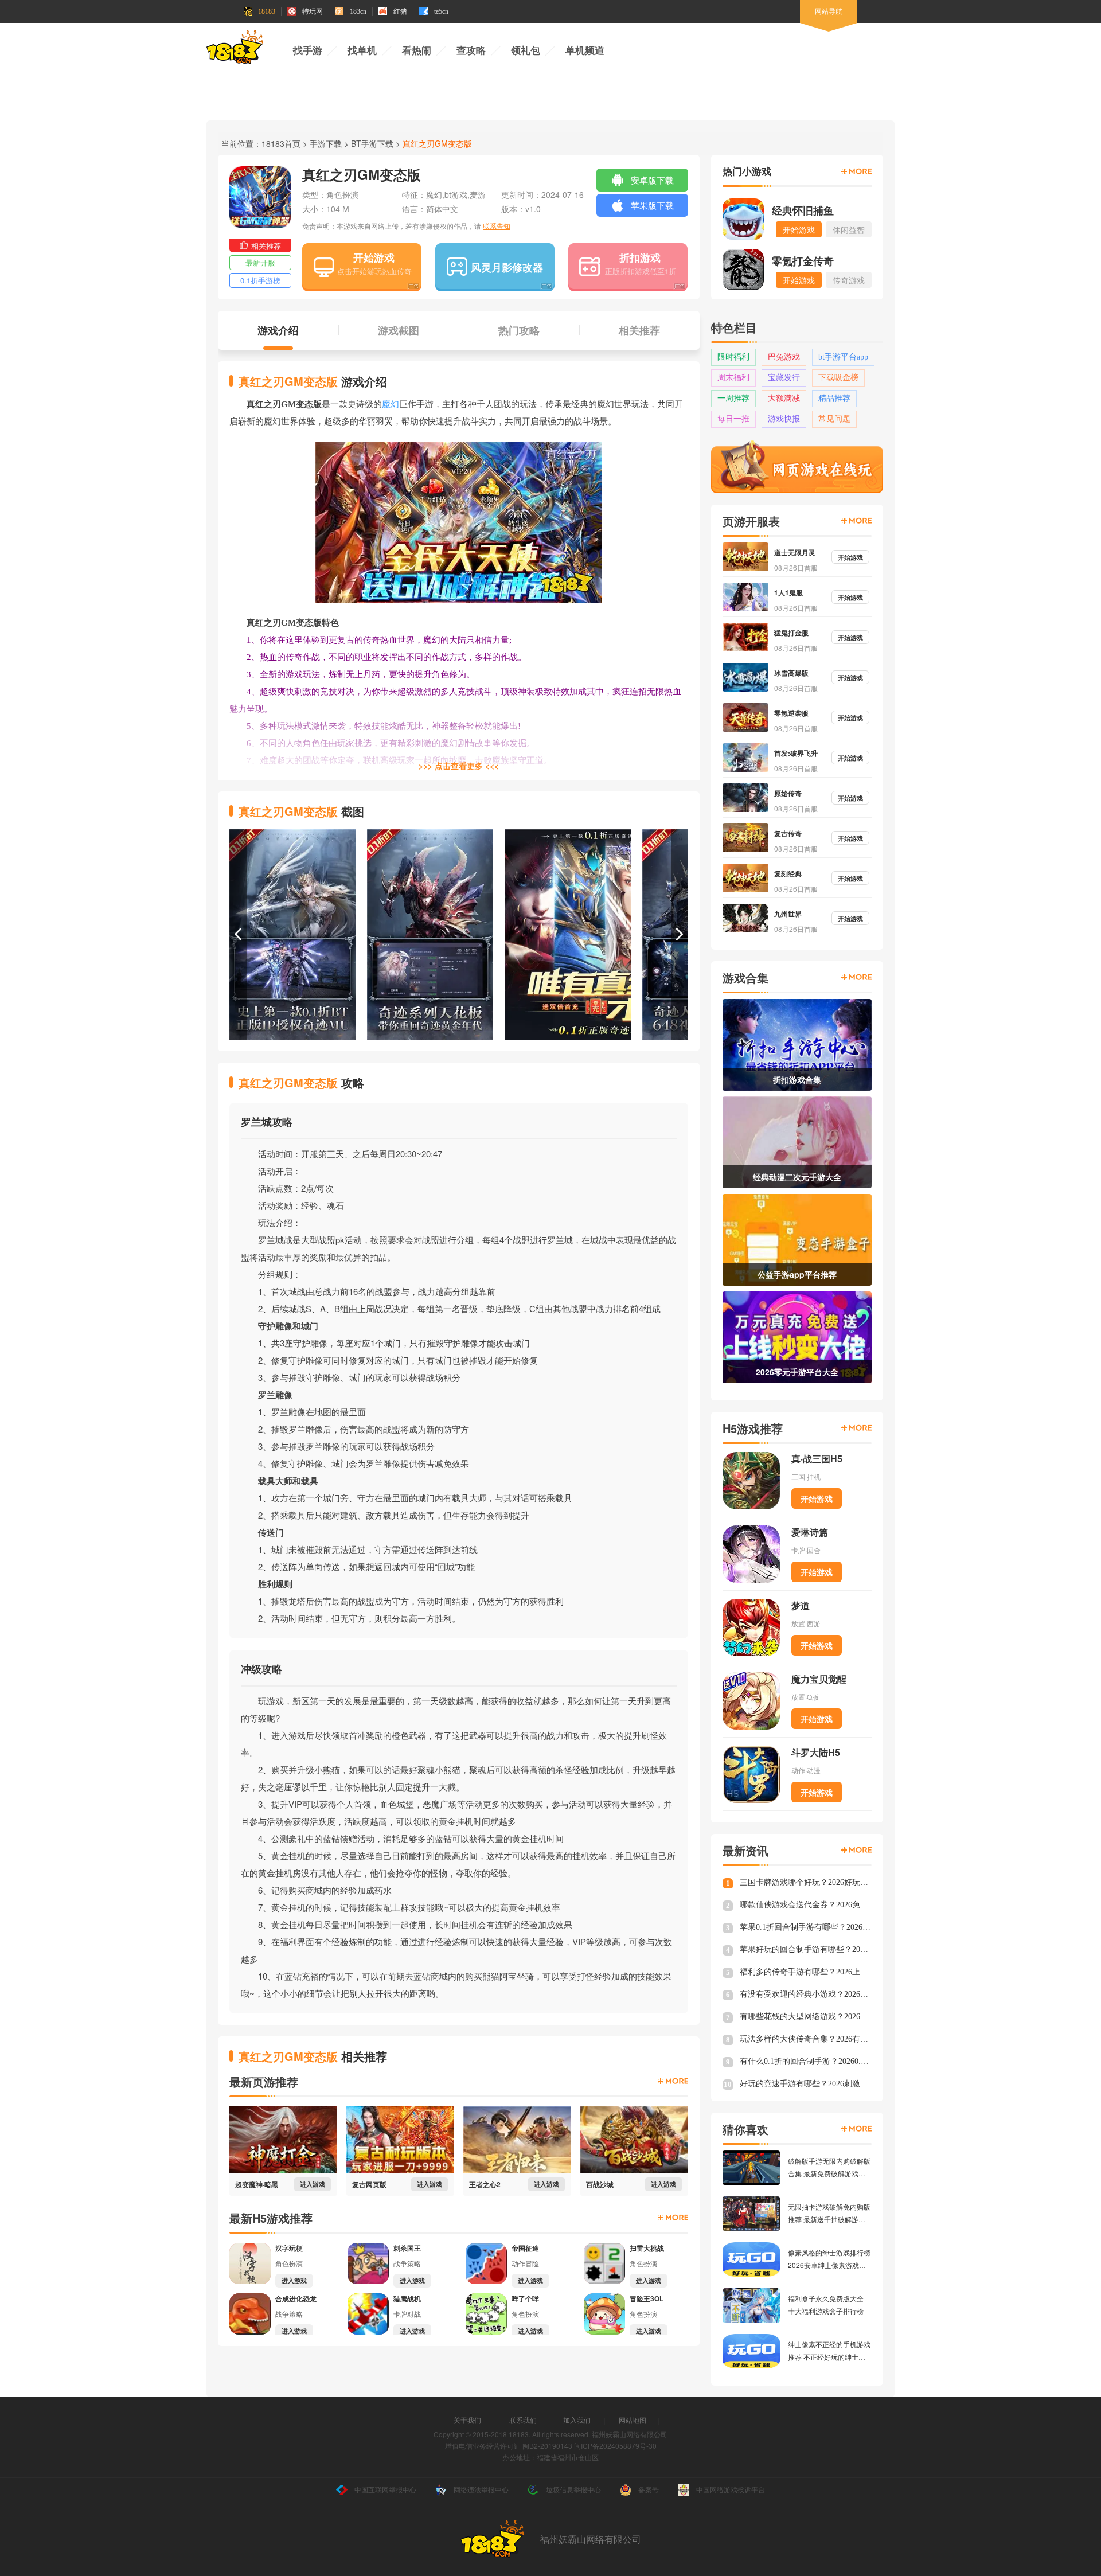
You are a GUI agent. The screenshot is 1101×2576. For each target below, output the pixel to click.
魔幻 (391, 404)
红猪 (400, 11)
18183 (267, 11)
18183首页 (281, 143)
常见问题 (834, 419)
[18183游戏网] (235, 49)
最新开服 (260, 262)
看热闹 (417, 51)
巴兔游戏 (784, 357)
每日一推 (733, 419)
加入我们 (577, 2420)
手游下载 (326, 143)
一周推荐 (733, 398)
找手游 (308, 51)
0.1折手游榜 (260, 280)
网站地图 (633, 2420)
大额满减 (784, 398)
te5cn (441, 11)
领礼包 (526, 51)
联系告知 (497, 226)
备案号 (649, 2489)
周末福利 (733, 378)
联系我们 (523, 2420)
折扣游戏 (640, 257)
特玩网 (313, 11)
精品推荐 (834, 398)
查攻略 (471, 51)
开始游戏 (374, 257)
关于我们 (467, 2420)
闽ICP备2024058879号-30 (615, 2446)
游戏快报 (784, 419)
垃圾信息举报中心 (573, 2489)
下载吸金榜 (838, 378)
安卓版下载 (652, 180)
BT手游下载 (372, 143)
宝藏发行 (784, 378)
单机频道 (585, 51)
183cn (358, 11)
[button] (238, 934)
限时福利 (733, 357)
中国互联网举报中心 (385, 2489)
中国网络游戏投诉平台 (731, 2489)
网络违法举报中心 (481, 2489)
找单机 (362, 51)
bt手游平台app (843, 357)
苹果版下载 (652, 205)
